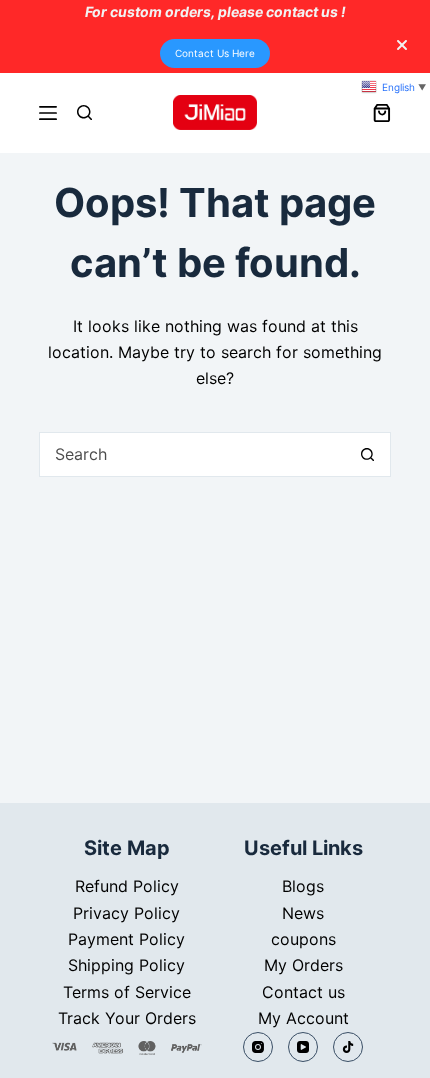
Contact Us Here (215, 53)
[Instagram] (258, 1047)
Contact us (303, 992)
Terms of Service (127, 992)
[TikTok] (348, 1047)
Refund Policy (127, 886)
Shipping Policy (126, 965)
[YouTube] (303, 1047)
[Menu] (48, 113)
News (303, 913)
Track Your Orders (127, 1018)
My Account (303, 1018)
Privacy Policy (126, 913)
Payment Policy (126, 939)
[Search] (84, 112)
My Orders (303, 965)
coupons (303, 939)
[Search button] (367, 454)
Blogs (303, 886)
